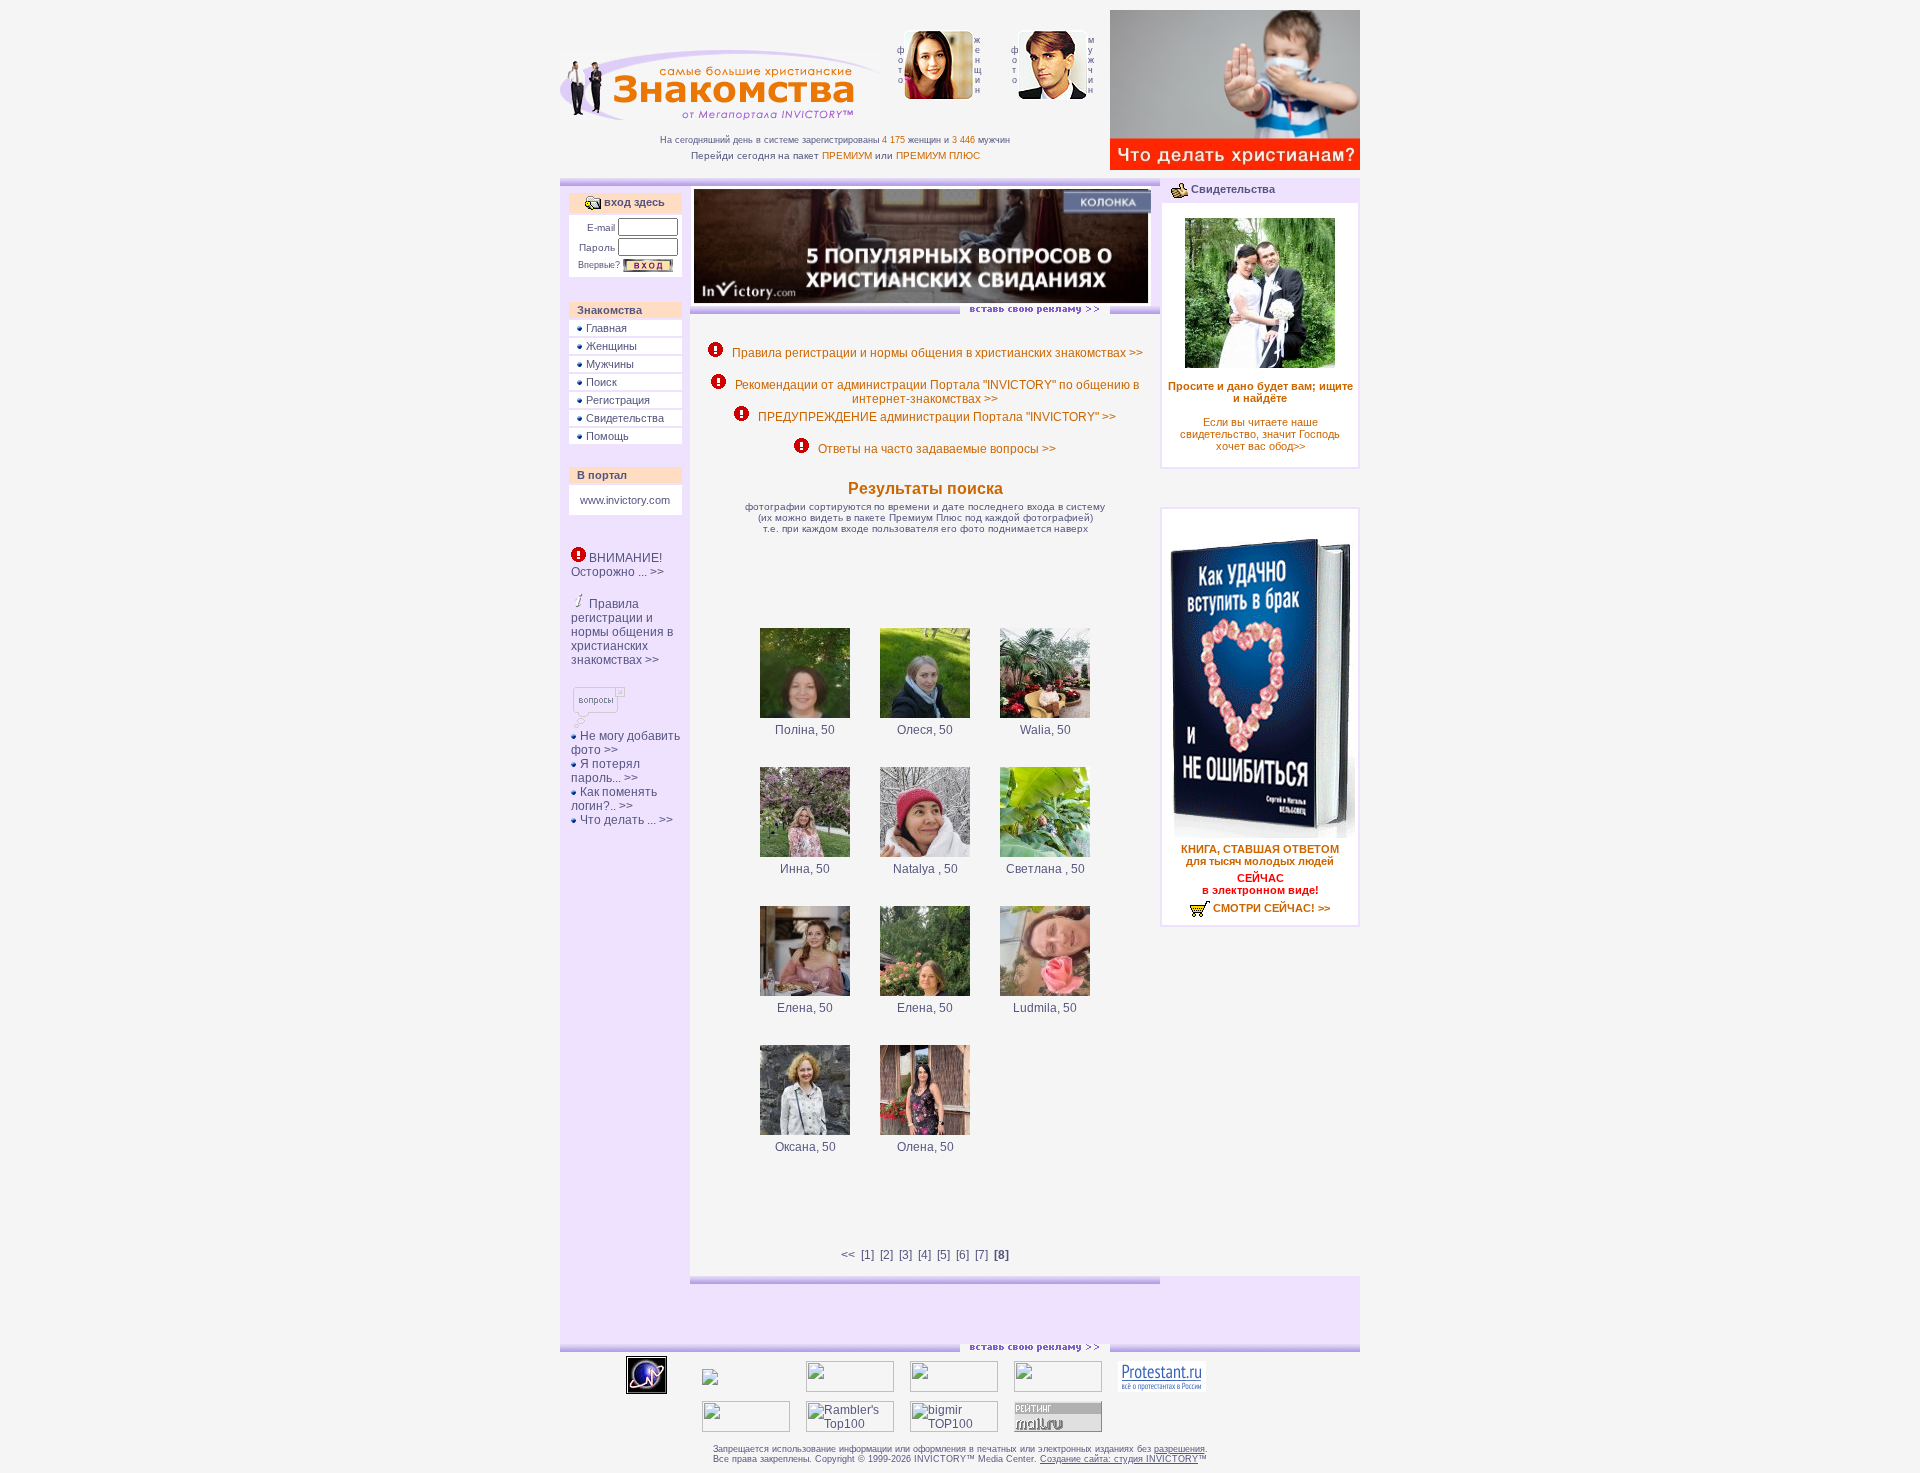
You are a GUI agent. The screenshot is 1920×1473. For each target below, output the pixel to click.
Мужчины (608, 364)
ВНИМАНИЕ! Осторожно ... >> (617, 565)
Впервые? (599, 265)
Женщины (610, 346)
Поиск (600, 382)
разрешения (1179, 1449)
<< (848, 1255)
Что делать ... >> (625, 820)
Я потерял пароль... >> (605, 771)
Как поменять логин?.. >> (614, 799)
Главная (605, 328)
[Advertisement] (925, 578)
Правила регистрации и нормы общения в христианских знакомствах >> (622, 632)
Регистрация (616, 400)
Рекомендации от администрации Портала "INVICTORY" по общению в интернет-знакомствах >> (934, 392)
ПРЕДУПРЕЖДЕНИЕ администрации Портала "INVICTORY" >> (934, 417)
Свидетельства (623, 418)
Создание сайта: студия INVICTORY (1119, 1459)
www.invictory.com (625, 500)
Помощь (606, 436)
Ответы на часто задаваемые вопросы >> (934, 449)
